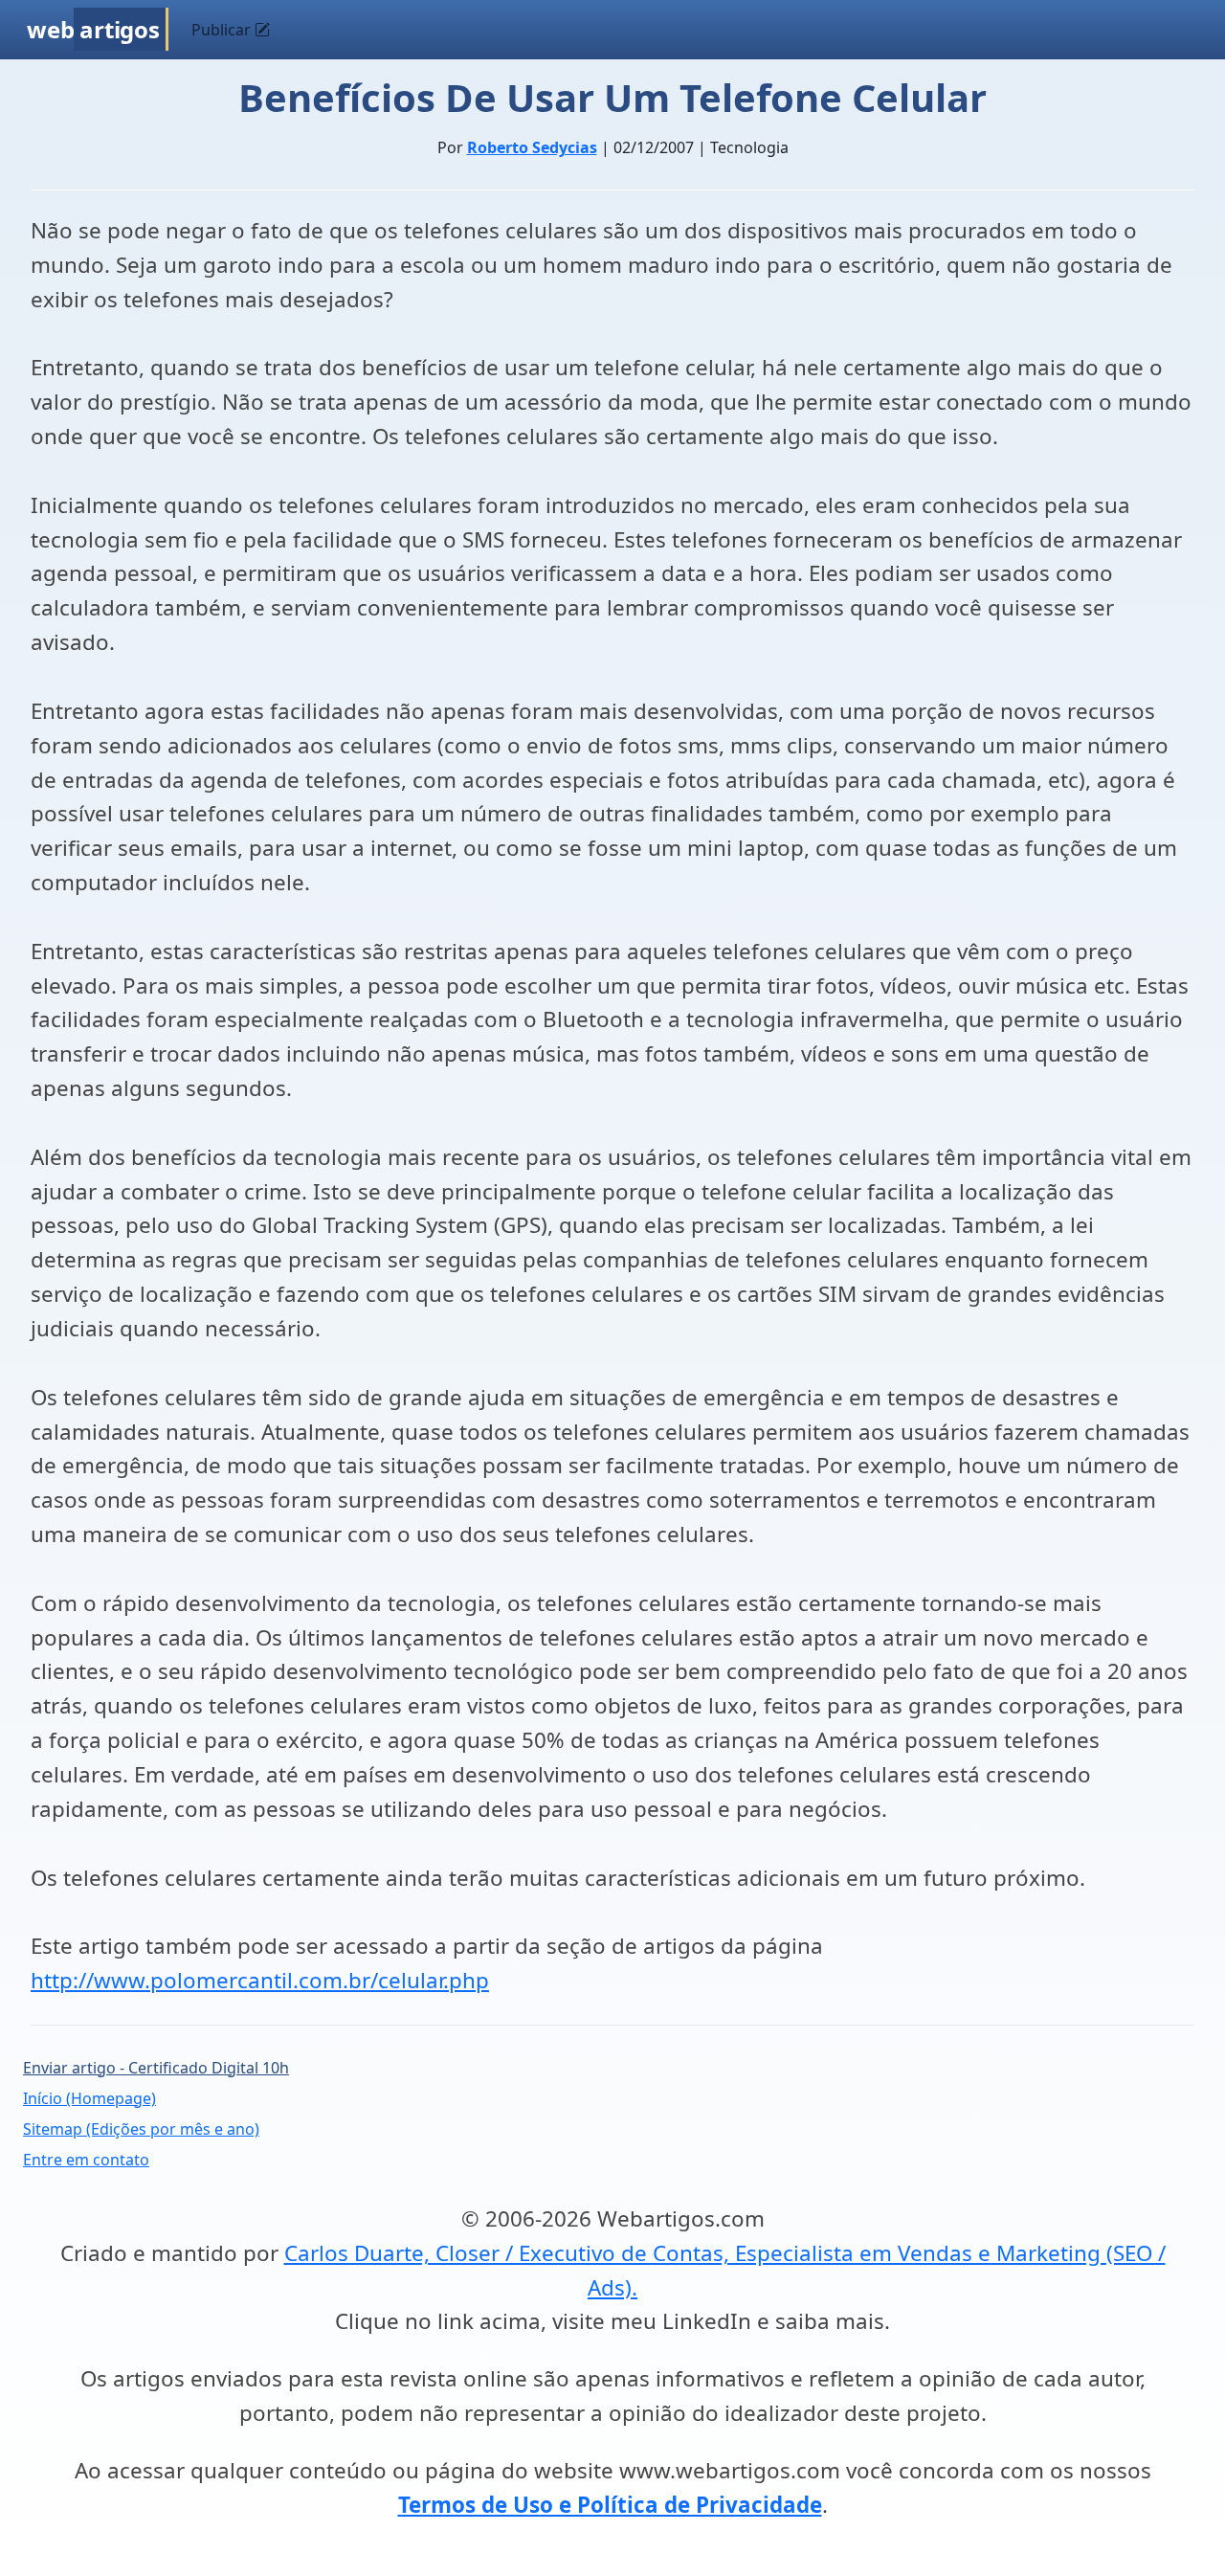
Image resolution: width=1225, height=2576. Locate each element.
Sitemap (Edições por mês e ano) (141, 2129)
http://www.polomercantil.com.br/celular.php (260, 1980)
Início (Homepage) (89, 2098)
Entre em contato (86, 2160)
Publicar (223, 30)
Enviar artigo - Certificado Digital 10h (156, 2068)
